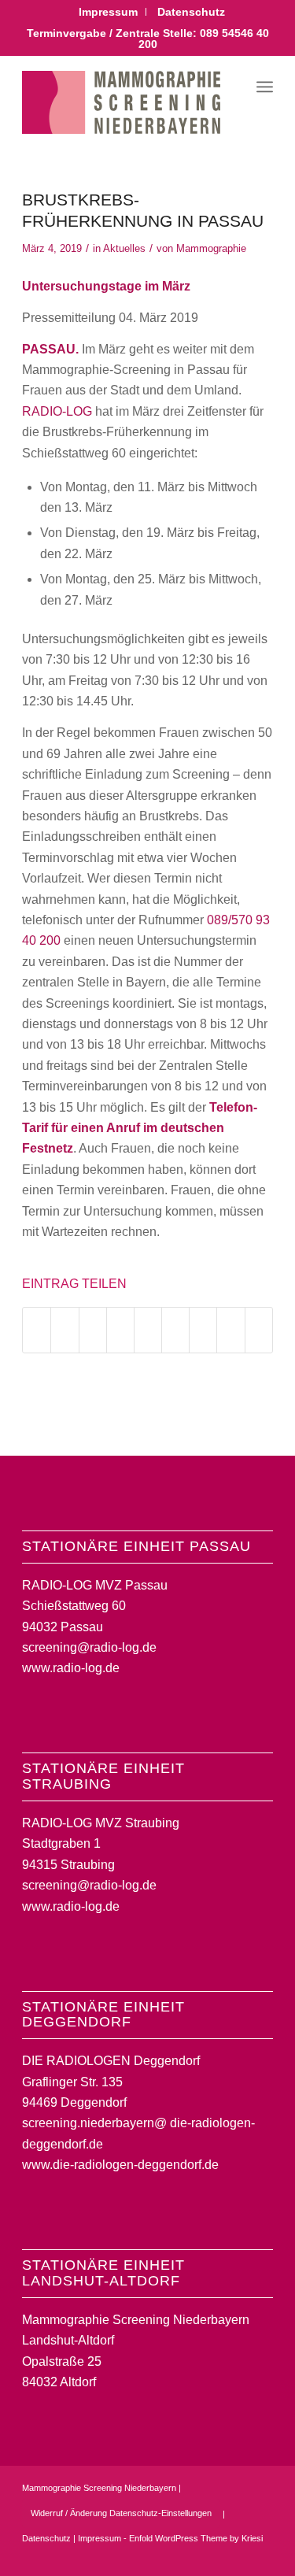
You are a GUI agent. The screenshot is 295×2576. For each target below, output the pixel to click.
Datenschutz (191, 12)
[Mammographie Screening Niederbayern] (122, 102)
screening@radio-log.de (89, 1647)
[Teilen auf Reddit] (230, 1330)
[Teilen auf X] (65, 1330)
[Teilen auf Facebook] (37, 1330)
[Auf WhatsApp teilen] (93, 1330)
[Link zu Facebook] (214, 2556)
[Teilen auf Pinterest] (120, 1330)
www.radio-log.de (71, 1668)
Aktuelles (124, 248)
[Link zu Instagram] (238, 2556)
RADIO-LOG (57, 411)
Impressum (108, 12)
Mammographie (211, 248)
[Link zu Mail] (261, 2556)
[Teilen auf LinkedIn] (148, 1330)
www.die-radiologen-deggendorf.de (120, 2165)
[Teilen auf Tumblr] (175, 1330)
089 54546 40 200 (204, 39)
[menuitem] (109, 12)
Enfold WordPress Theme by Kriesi (196, 2538)
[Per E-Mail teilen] (259, 1330)
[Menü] (265, 87)
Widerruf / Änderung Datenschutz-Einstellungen (121, 2513)
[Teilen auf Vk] (203, 1330)
